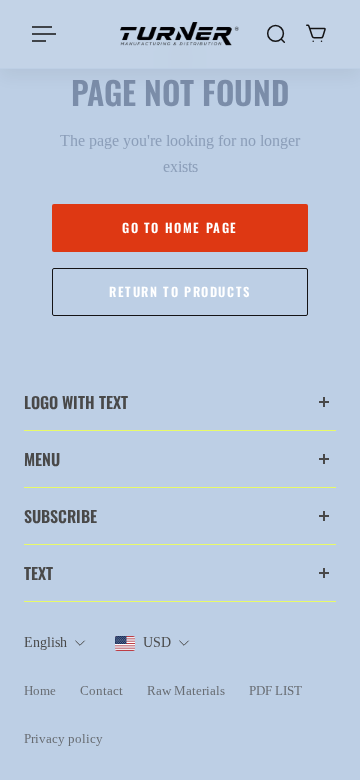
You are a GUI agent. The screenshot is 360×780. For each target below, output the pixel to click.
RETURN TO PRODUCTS (180, 291)
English (45, 642)
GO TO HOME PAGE (180, 227)
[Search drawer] (276, 34)
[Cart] (316, 34)
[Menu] (44, 34)
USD (157, 642)
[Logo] (180, 34)
